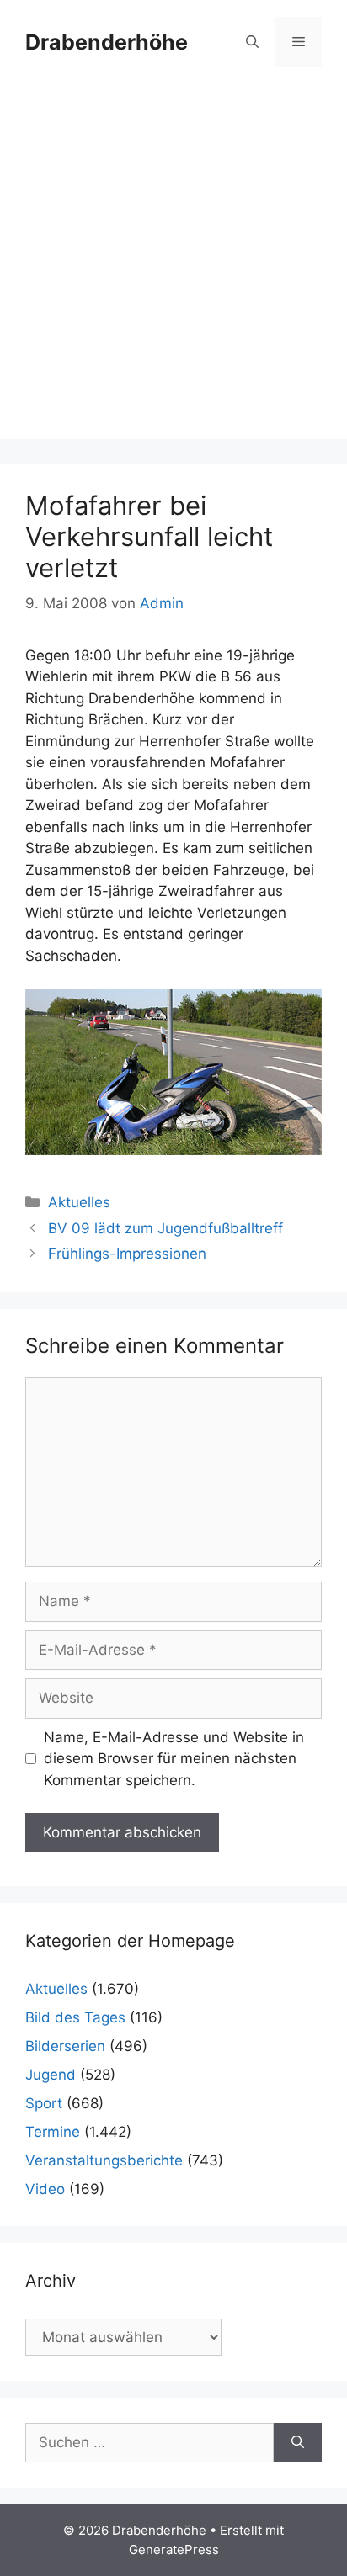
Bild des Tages (75, 2017)
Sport (44, 2103)
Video (45, 2189)
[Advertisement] (173, 266)
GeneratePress (174, 2549)
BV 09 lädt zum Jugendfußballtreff (165, 1228)
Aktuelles (79, 1202)
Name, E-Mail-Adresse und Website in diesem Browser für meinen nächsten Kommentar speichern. (174, 1759)
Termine (53, 2132)
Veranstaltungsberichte (104, 2160)
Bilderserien (65, 2046)
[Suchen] (298, 2443)
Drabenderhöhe (107, 42)
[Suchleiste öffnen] (252, 42)
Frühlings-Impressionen (127, 1254)
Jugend (51, 2075)
